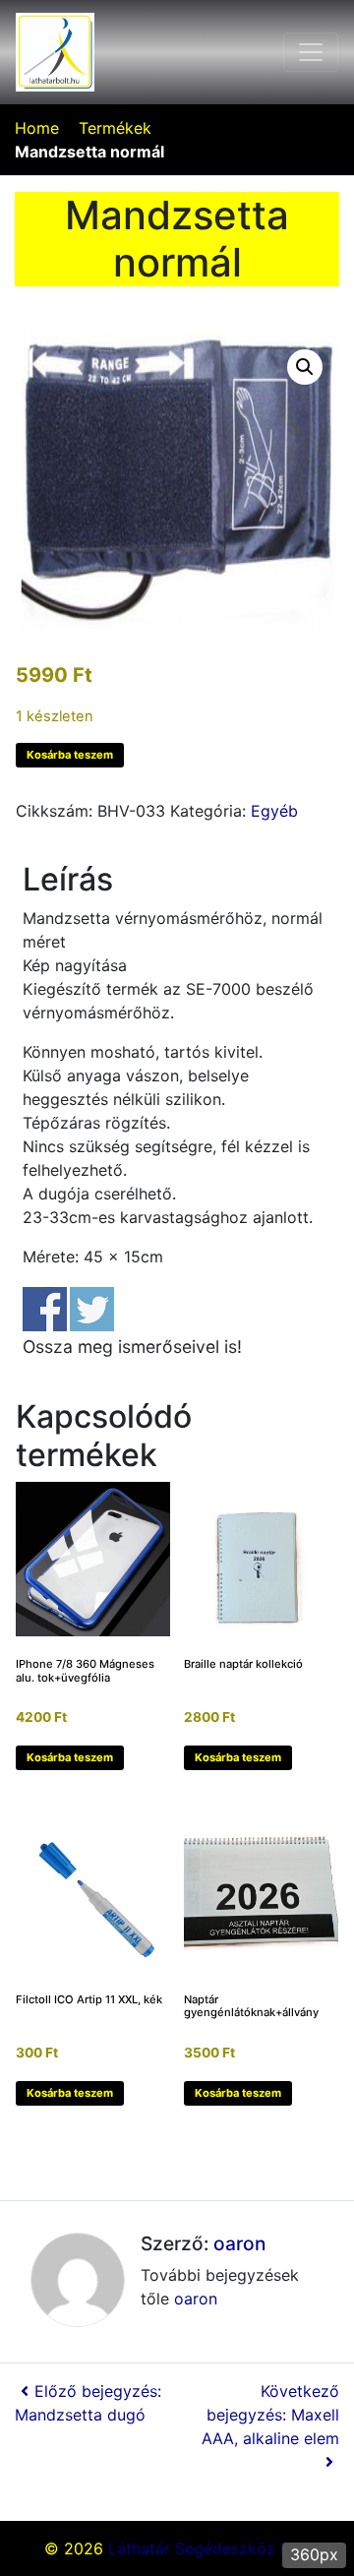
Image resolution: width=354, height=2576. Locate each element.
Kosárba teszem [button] (70, 1757)
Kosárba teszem (70, 755)
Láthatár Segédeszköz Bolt (209, 2548)
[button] (305, 367)
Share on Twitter (92, 1309)
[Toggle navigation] (311, 52)
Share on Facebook (45, 1309)
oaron (239, 2243)
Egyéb (274, 811)
